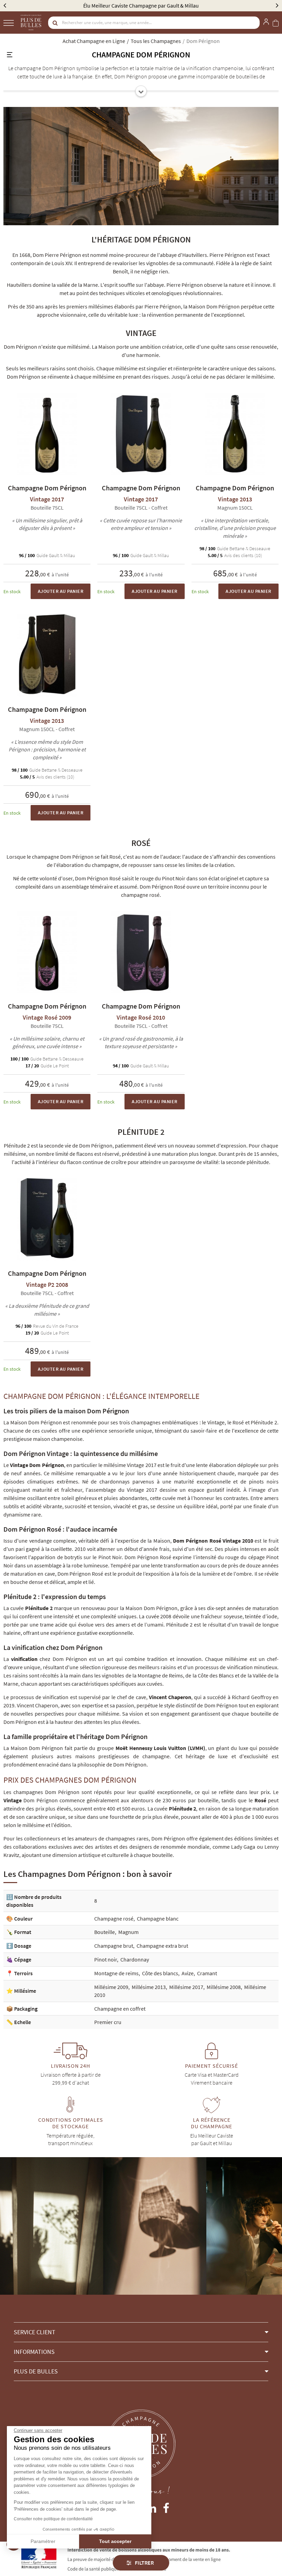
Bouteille (105, 1932)
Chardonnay (135, 1959)
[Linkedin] (151, 2507)
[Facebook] (166, 2507)
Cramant (207, 1973)
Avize (188, 1973)
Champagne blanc (158, 1919)
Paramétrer (43, 2541)
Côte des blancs (160, 1973)
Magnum (128, 1932)
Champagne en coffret (120, 2009)
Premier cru (108, 2022)
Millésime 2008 (224, 1987)
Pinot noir (106, 1959)
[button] (141, 2332)
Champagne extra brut (162, 1946)
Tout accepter (115, 2541)
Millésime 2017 (186, 1987)
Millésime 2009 (111, 1987)
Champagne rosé (114, 1919)
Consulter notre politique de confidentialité (53, 2519)
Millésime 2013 (149, 1987)
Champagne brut (114, 1946)
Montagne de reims (116, 1973)
